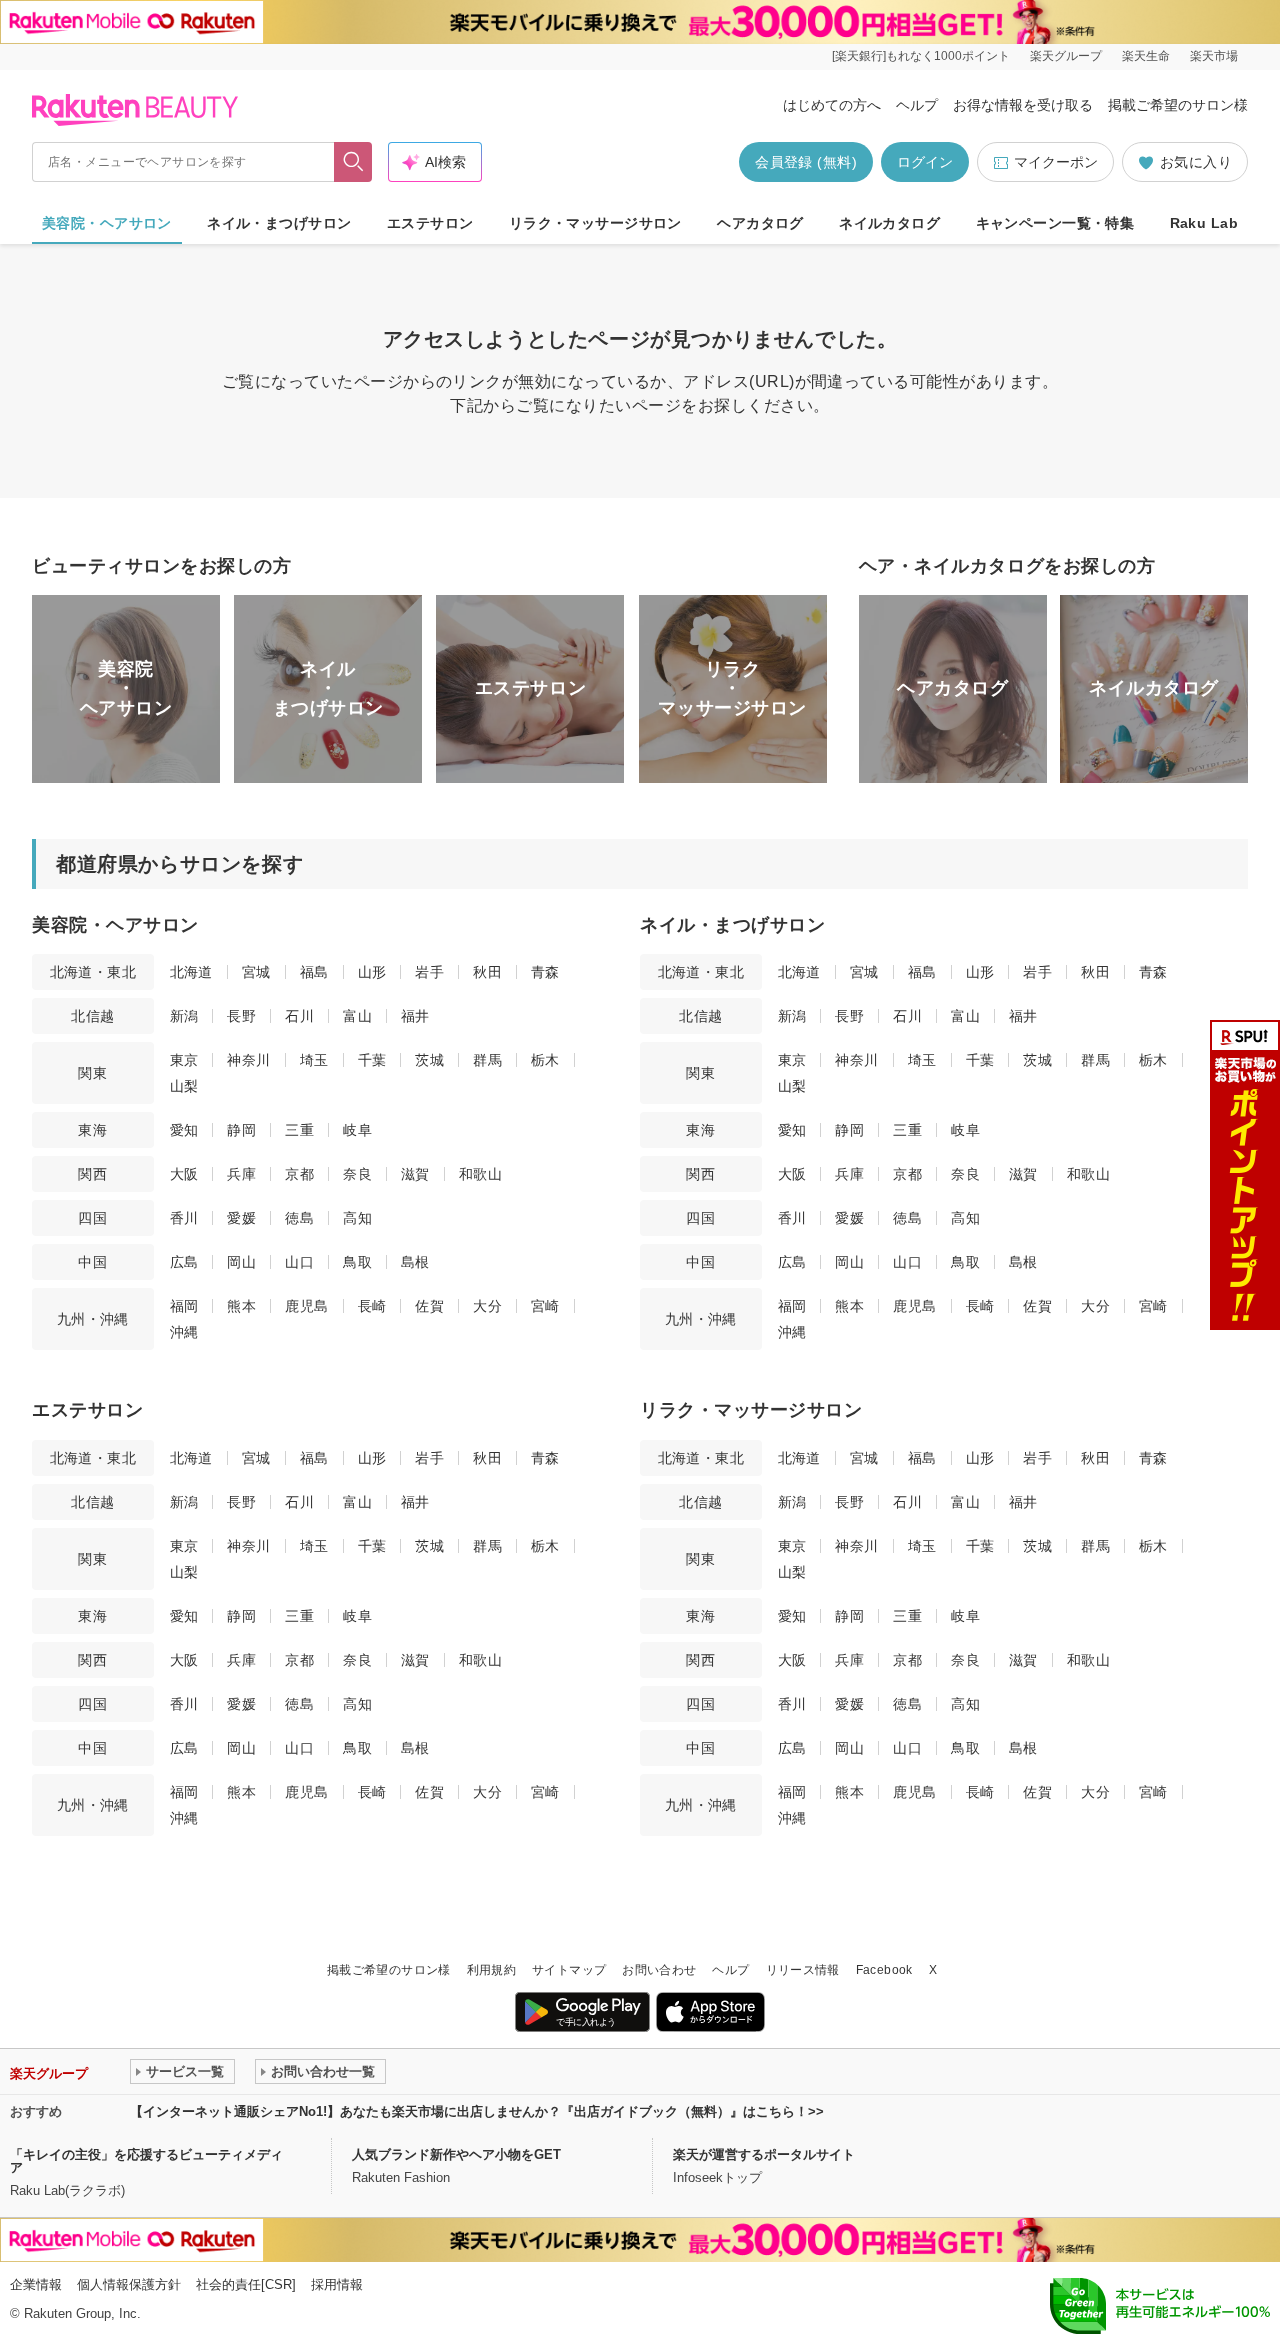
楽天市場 (1214, 56)
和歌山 (480, 1174)
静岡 (241, 1130)
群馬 (487, 1060)
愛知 (184, 1130)
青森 (545, 972)
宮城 (256, 972)
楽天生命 (1146, 56)
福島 (314, 972)
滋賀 (415, 1174)
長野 (241, 1016)
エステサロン (430, 223)
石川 (299, 1016)
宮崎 (545, 1306)
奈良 (357, 1174)
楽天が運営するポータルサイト (764, 2154)
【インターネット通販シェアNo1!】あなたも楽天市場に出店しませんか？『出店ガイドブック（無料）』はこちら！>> (477, 2111)
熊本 (241, 1306)
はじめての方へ (832, 105)
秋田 (487, 972)
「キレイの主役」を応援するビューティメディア (146, 2161)
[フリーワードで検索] (353, 162)
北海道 (191, 972)
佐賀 (429, 1306)
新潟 (184, 1016)
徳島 (299, 1218)
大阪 (184, 1174)
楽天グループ (1066, 56)
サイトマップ (569, 1970)
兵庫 (241, 1174)
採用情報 (337, 2284)
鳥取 (357, 1262)
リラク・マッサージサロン (595, 223)
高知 (357, 1218)
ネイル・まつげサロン (279, 223)
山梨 (184, 1086)
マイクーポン (1056, 162)
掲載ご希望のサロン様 (1178, 105)
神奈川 (248, 1060)
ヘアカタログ (760, 223)
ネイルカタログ (889, 223)
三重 (299, 1130)
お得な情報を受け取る (1023, 105)
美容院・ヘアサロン (107, 223)
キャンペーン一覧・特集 (1055, 223)
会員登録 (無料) (806, 162)
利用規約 (491, 1970)
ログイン (925, 162)
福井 (415, 1016)
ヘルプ (917, 105)
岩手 (429, 972)
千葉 (372, 1060)
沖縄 (184, 1332)
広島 (184, 1262)
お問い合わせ (659, 1970)
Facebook (884, 1970)
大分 (487, 1306)
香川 (184, 1218)
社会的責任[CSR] (246, 2284)
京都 (299, 1174)
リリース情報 (803, 1970)
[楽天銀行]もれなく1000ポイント (921, 56)
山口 (299, 1262)
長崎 (372, 1306)
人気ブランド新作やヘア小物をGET (456, 2154)
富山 (357, 1016)
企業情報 (36, 2284)
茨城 (429, 1060)
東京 (184, 1060)
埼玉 (314, 1060)
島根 (415, 1262)
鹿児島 (306, 1306)
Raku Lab (1204, 223)
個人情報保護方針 (129, 2284)
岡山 (241, 1262)
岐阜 (357, 1130)
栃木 (545, 1060)
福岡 (184, 1306)
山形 (372, 972)
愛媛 (241, 1218)
